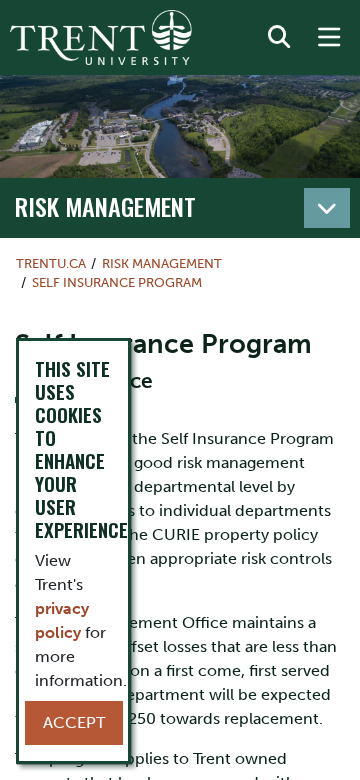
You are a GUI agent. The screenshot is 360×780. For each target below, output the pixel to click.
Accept (74, 722)
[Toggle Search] (279, 38)
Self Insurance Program (117, 282)
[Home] (101, 37)
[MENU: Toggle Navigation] (329, 38)
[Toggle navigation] (327, 208)
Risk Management (105, 206)
